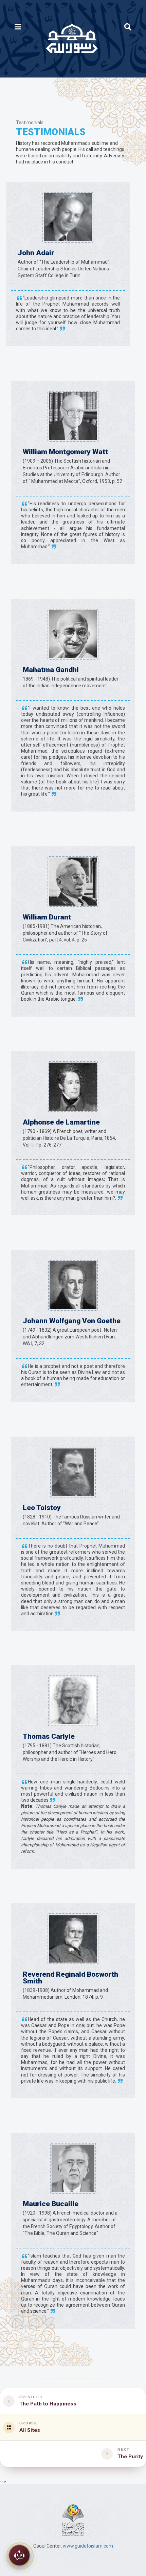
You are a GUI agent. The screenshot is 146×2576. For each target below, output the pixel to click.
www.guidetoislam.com (88, 2546)
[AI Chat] (19, 2556)
